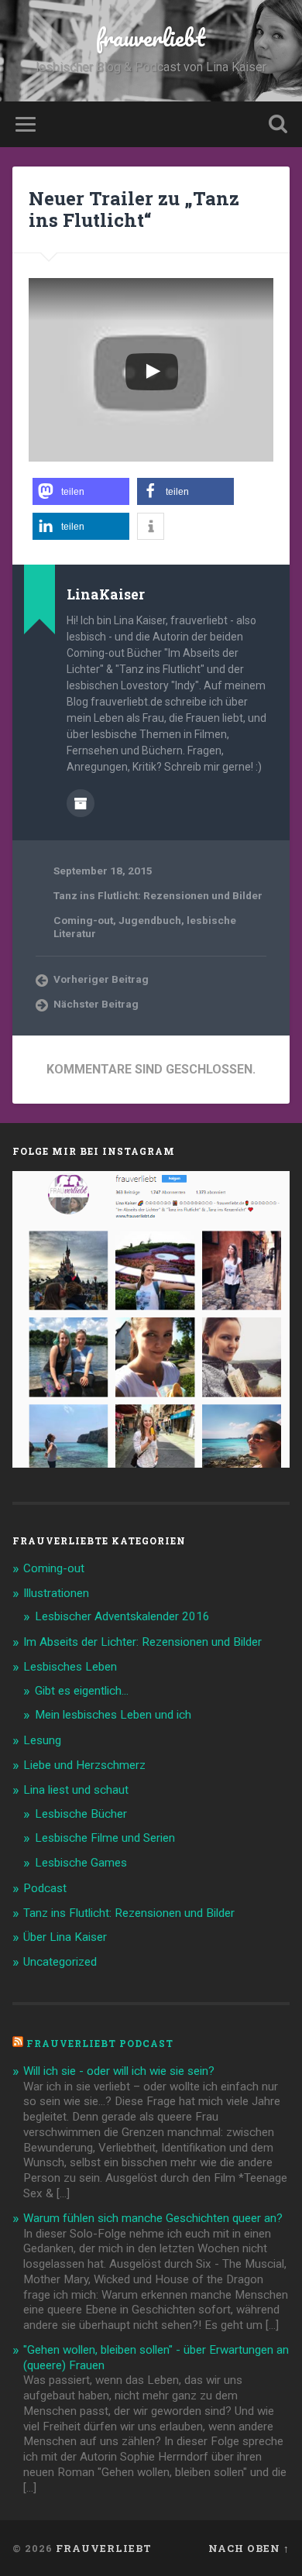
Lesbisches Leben (70, 1667)
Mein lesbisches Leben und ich (113, 1715)
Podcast (45, 1888)
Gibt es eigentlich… (82, 1691)
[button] (81, 491)
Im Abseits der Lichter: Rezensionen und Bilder (142, 1642)
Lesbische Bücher (81, 1814)
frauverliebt (151, 38)
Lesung (42, 1740)
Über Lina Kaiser (65, 1937)
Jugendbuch (150, 920)
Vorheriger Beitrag (101, 979)
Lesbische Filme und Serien (105, 1838)
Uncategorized (60, 1962)
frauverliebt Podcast (100, 2043)
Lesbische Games (81, 1863)
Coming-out (83, 920)
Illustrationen (56, 1593)
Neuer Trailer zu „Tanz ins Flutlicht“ (134, 210)
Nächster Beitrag (96, 1004)
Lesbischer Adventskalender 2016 (122, 1616)
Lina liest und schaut (76, 1790)
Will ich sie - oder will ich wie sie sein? (119, 2071)
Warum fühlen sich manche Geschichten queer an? (153, 2218)
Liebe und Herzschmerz (84, 1765)
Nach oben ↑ (249, 2548)
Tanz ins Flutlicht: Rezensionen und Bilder (158, 895)
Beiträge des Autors (81, 803)
